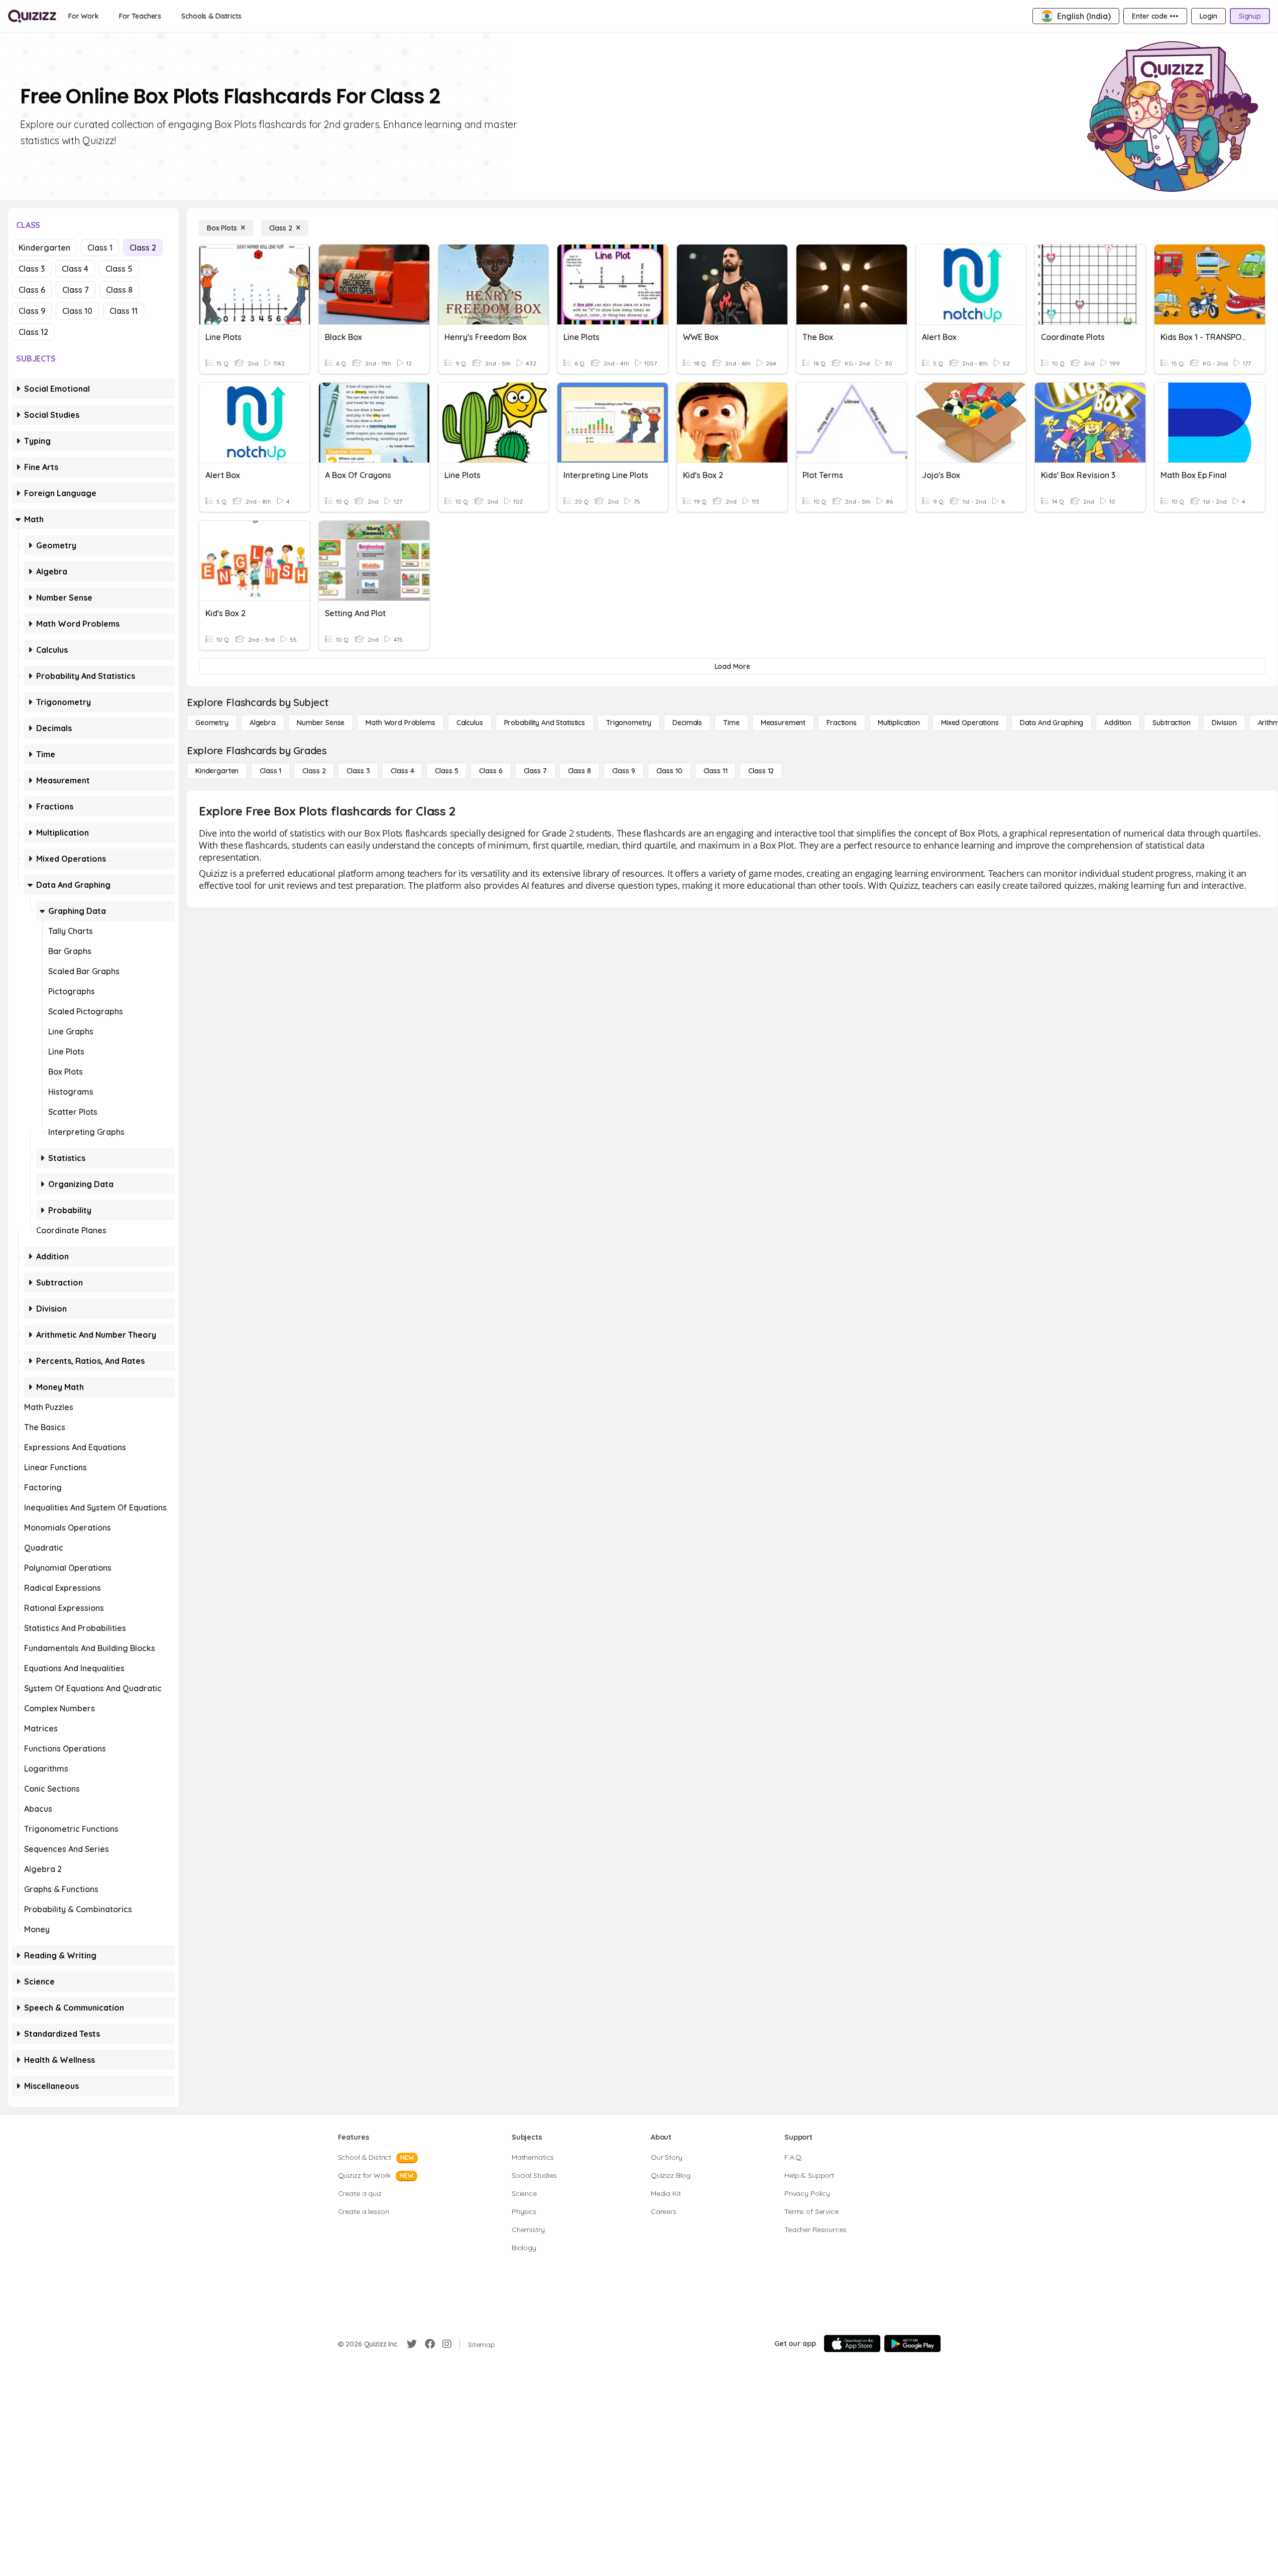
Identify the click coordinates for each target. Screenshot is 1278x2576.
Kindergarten (44, 248)
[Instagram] (447, 2344)
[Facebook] (430, 2344)
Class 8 (119, 290)
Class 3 (32, 269)
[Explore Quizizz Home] (32, 16)
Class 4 (75, 269)
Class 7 (76, 290)
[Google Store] (912, 2344)
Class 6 (32, 290)
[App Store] (852, 2344)
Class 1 (100, 248)
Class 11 (124, 311)
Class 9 (32, 311)
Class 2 (143, 248)
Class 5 (119, 269)
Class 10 (77, 311)
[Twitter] (412, 2344)
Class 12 (33, 332)
